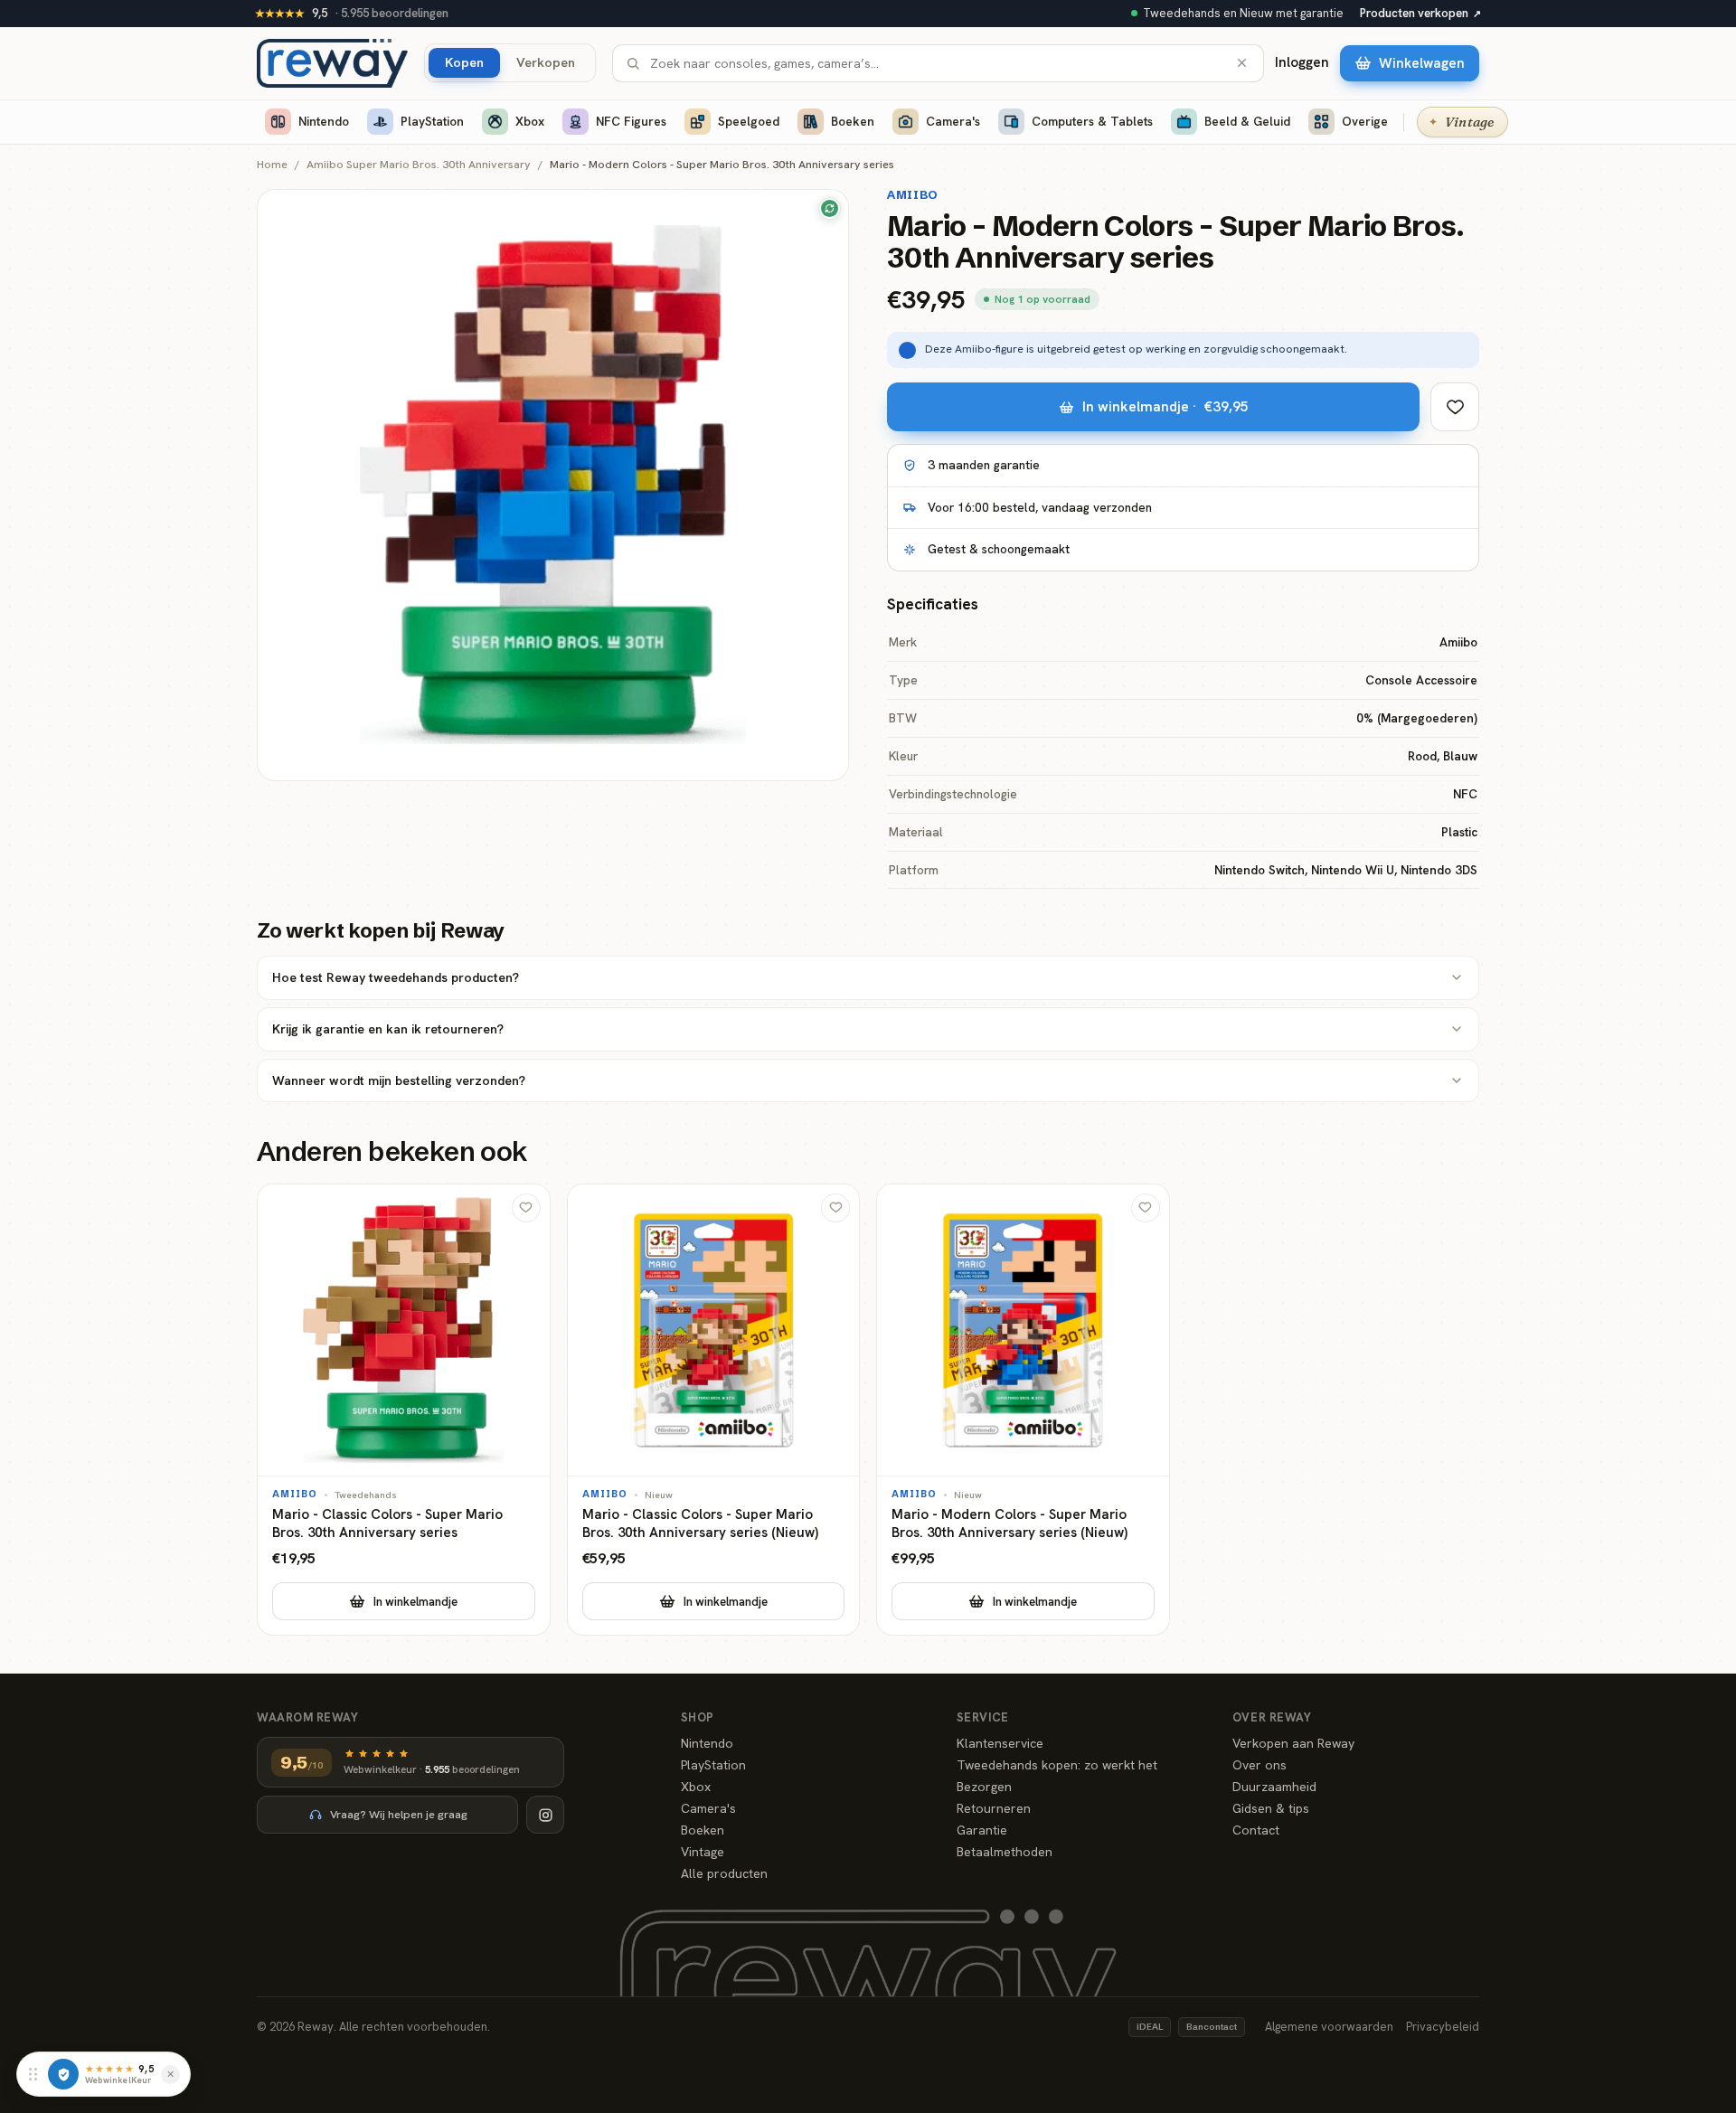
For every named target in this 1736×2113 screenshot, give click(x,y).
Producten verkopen (1420, 13)
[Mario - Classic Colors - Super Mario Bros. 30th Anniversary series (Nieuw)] (714, 1410)
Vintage (703, 1852)
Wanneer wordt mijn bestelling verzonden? (399, 1080)
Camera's (953, 121)
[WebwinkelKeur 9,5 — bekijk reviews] (63, 2074)
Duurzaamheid (1274, 1787)
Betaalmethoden (1005, 1852)
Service (983, 1717)
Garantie (982, 1830)
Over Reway (1272, 1717)
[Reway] (332, 63)
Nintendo (324, 121)
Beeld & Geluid (1247, 121)
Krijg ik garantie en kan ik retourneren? (388, 1029)
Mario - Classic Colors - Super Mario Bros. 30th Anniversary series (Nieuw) (700, 1524)
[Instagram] (545, 1815)
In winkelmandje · (1165, 406)
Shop (698, 1717)
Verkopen (546, 62)
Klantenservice (1000, 1743)
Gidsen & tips (1271, 1808)
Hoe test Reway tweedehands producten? (396, 977)
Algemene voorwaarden (1329, 2027)
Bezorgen (984, 1787)
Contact (1256, 1830)
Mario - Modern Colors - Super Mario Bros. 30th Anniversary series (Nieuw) (1010, 1524)
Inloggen (1302, 62)
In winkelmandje (415, 1602)
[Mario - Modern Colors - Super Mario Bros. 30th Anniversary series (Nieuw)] (1023, 1410)
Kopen (464, 62)
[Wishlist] (1455, 407)
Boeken (853, 121)
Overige (1365, 121)
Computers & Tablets (1092, 121)
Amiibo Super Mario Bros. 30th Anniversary (419, 165)
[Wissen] (1242, 63)
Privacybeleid (1443, 2027)
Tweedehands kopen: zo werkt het (1057, 1765)
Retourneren (994, 1808)
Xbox (530, 121)
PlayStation (432, 121)
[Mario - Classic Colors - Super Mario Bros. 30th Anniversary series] (404, 1410)
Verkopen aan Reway (1293, 1743)
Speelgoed (749, 121)
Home (272, 165)
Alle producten (724, 1873)
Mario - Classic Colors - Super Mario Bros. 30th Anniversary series (387, 1524)
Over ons (1260, 1765)
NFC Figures (631, 121)
